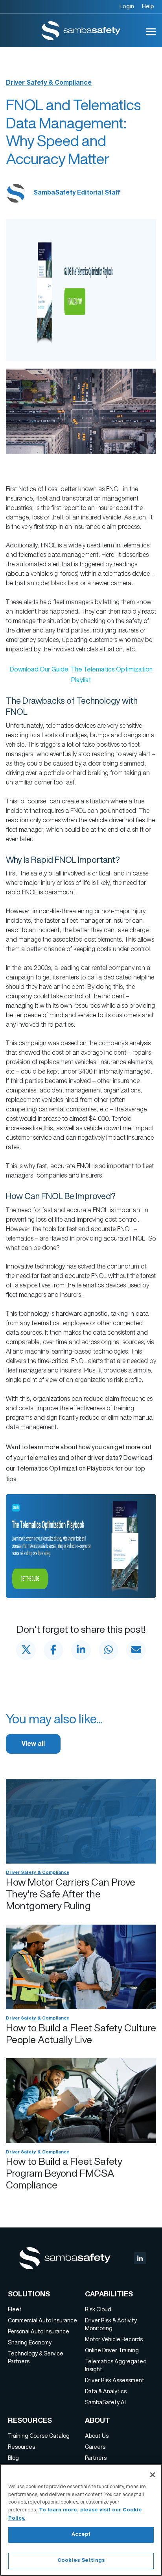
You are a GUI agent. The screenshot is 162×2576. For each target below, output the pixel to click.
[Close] (153, 2475)
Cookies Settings (81, 2561)
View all (33, 1745)
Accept (81, 2535)
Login (127, 6)
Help (148, 6)
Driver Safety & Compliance (49, 83)
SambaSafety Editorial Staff (77, 193)
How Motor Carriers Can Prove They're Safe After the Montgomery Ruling (71, 1894)
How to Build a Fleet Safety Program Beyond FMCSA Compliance (64, 2173)
